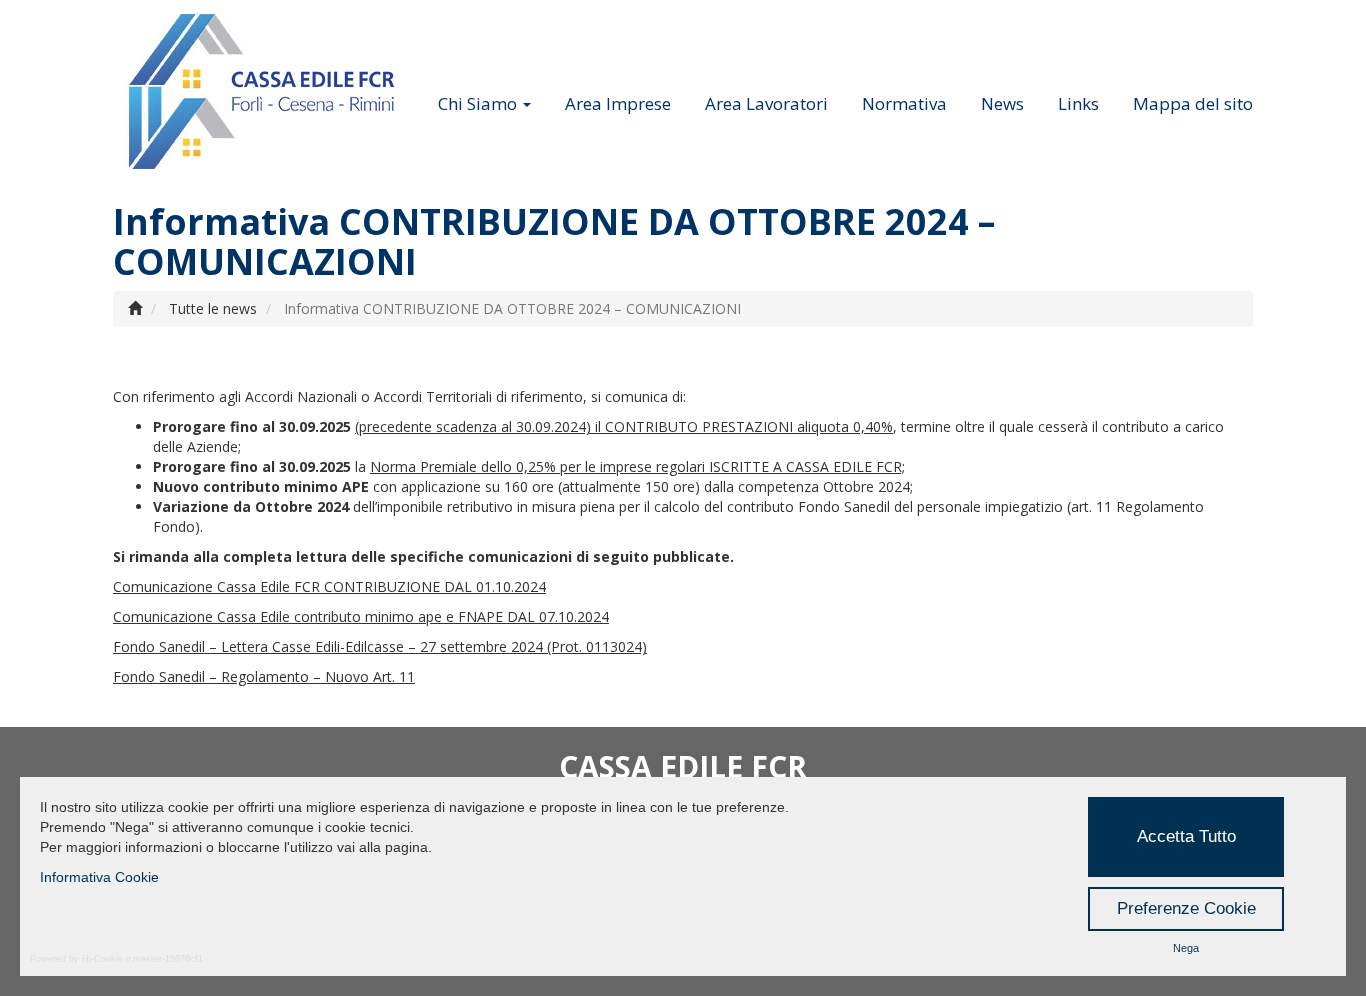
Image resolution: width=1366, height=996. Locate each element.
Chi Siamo (479, 103)
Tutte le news (213, 308)
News (1002, 103)
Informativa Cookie (99, 877)
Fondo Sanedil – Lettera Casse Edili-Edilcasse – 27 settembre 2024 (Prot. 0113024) (380, 646)
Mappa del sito (1193, 103)
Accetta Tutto (1186, 836)
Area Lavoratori (766, 103)
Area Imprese (618, 103)
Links (1078, 103)
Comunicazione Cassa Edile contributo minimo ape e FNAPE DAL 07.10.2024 (361, 616)
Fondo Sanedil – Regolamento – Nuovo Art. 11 (264, 676)
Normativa (904, 103)
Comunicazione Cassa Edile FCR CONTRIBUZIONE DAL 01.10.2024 (329, 586)
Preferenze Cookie (1186, 908)
